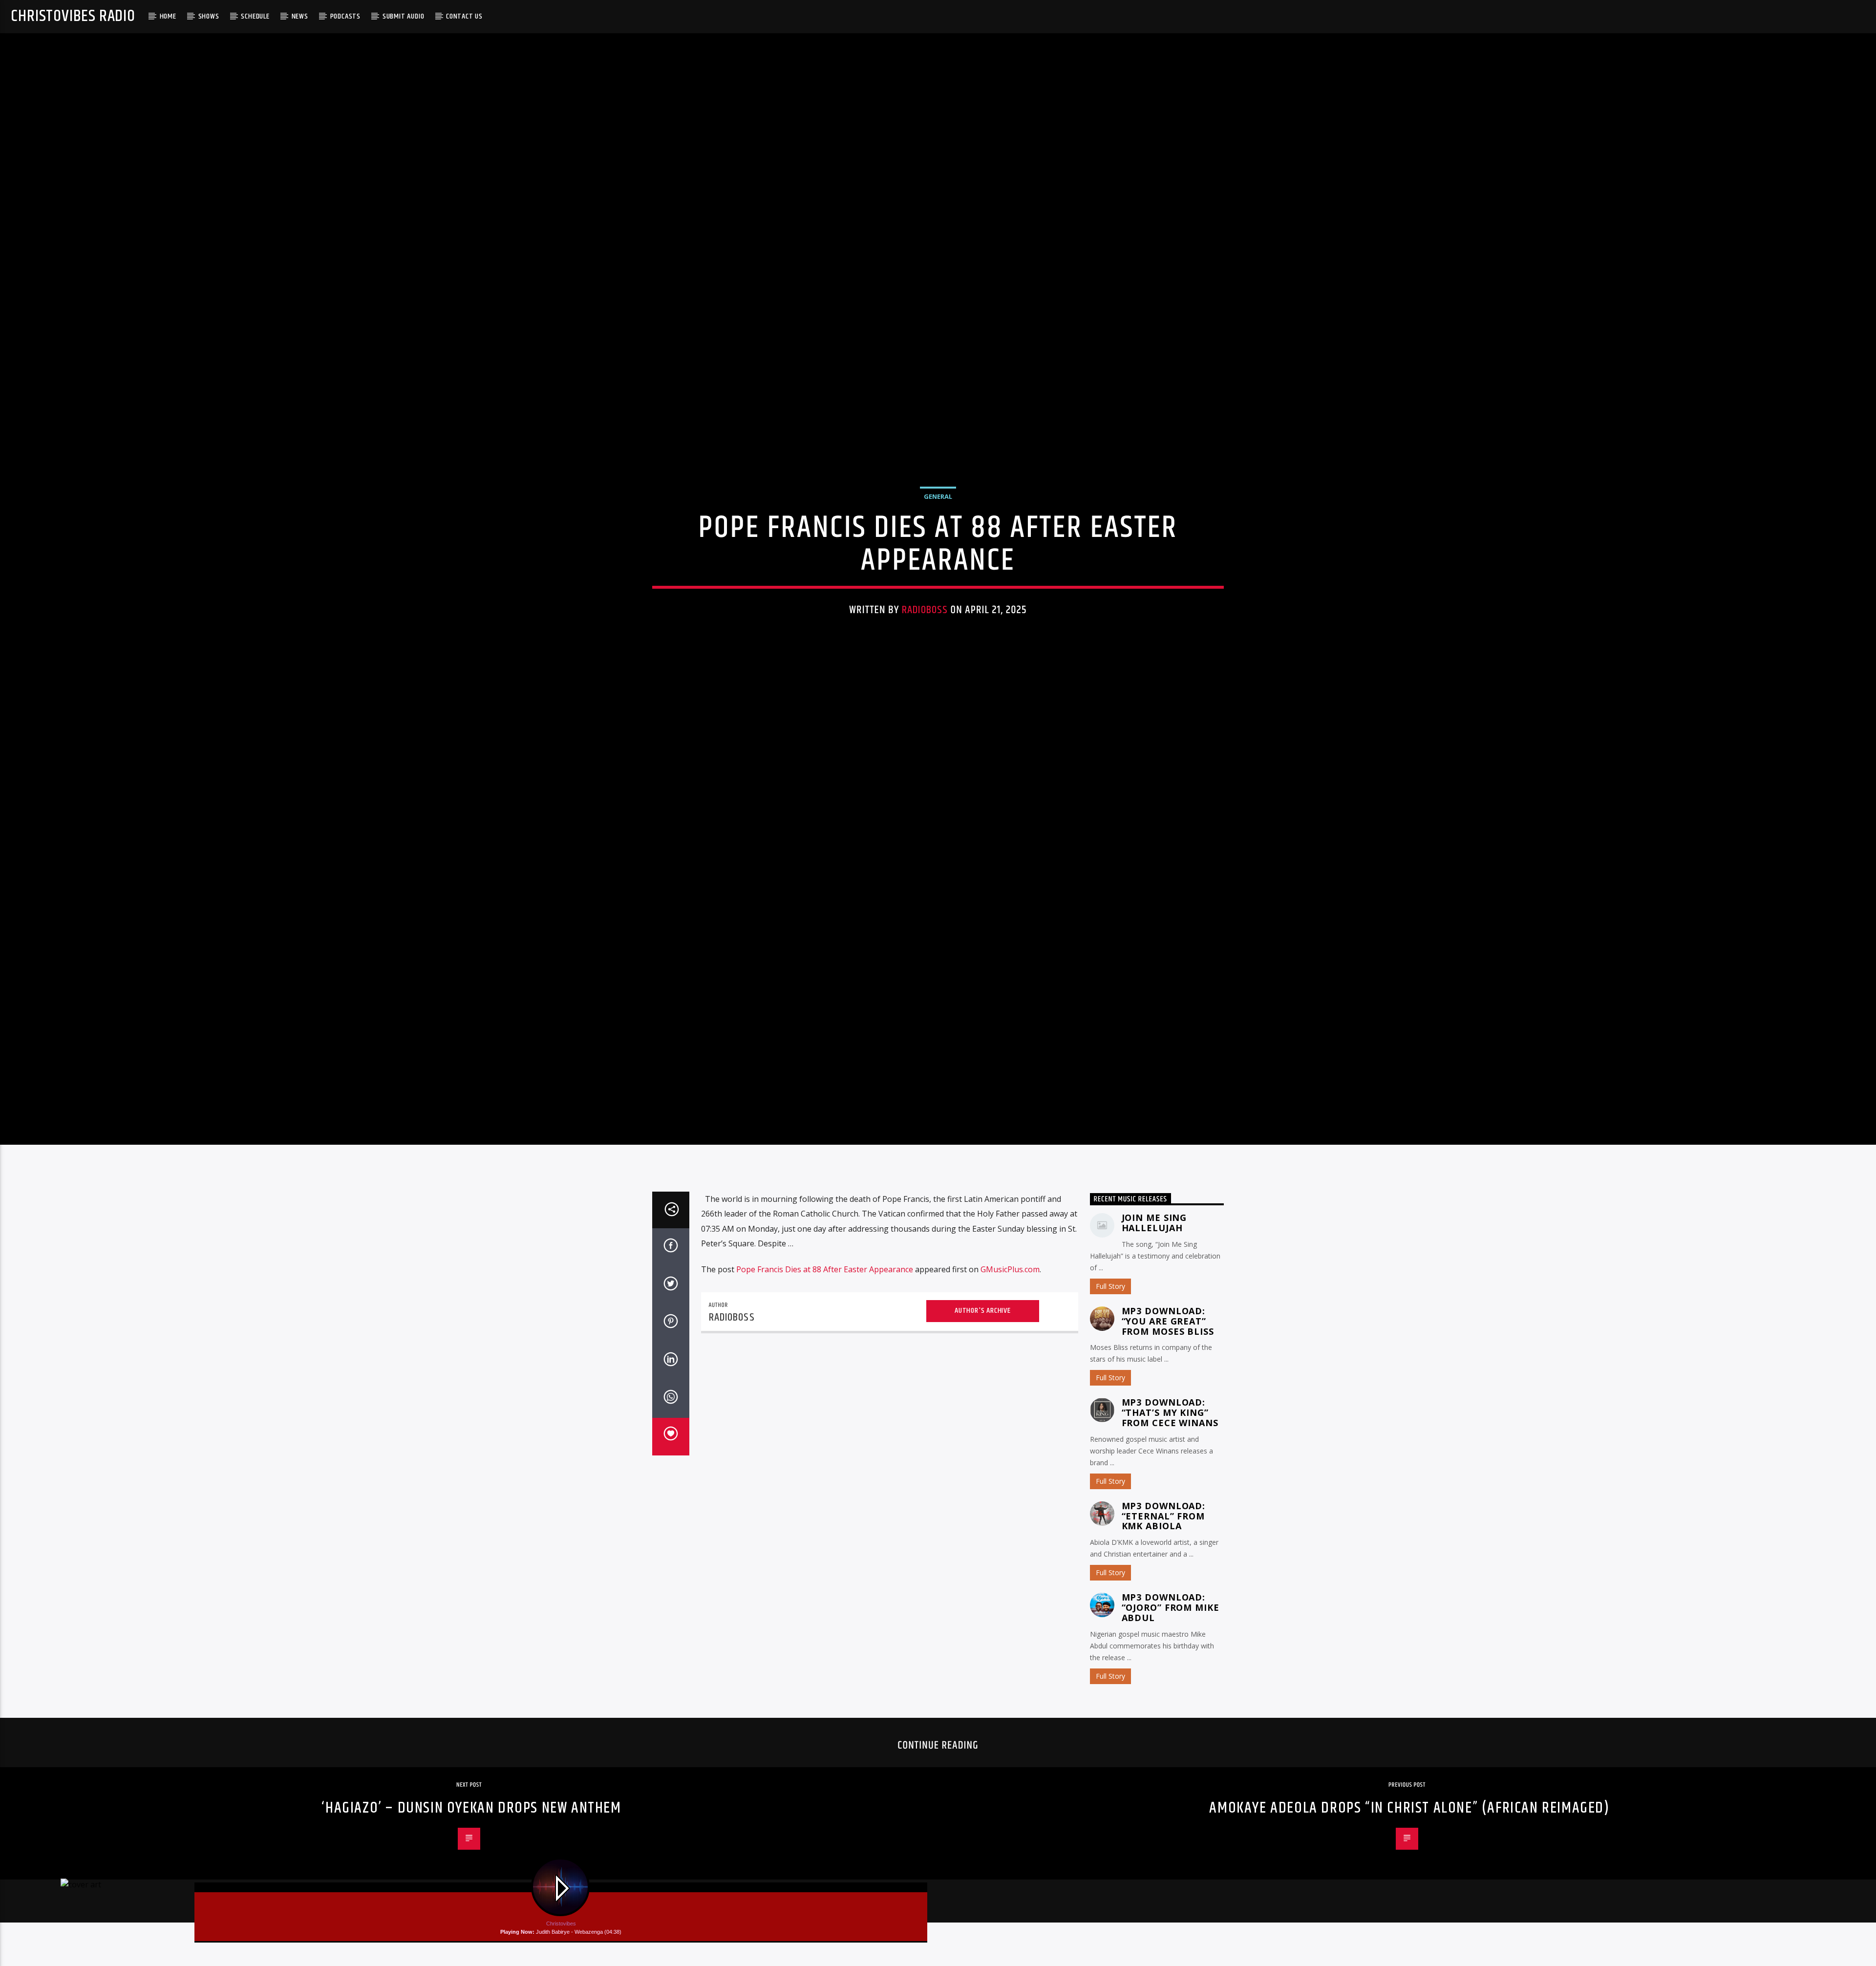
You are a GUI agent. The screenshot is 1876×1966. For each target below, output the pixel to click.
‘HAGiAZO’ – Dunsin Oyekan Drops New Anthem (471, 1848)
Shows (209, 16)
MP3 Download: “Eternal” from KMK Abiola (1164, 1556)
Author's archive (983, 1351)
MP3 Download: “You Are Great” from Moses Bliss (1168, 1361)
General (938, 515)
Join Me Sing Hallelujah (1154, 1263)
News (300, 16)
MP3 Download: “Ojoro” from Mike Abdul (1171, 1647)
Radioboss (925, 629)
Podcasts (345, 16)
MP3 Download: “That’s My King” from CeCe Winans (1170, 1453)
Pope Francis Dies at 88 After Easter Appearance (825, 1309)
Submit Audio (404, 16)
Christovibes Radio (73, 16)
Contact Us (464, 16)
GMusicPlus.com (1010, 1309)
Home (168, 16)
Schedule (255, 16)
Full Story (1110, 1326)
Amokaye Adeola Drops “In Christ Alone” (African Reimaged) (1409, 1848)
